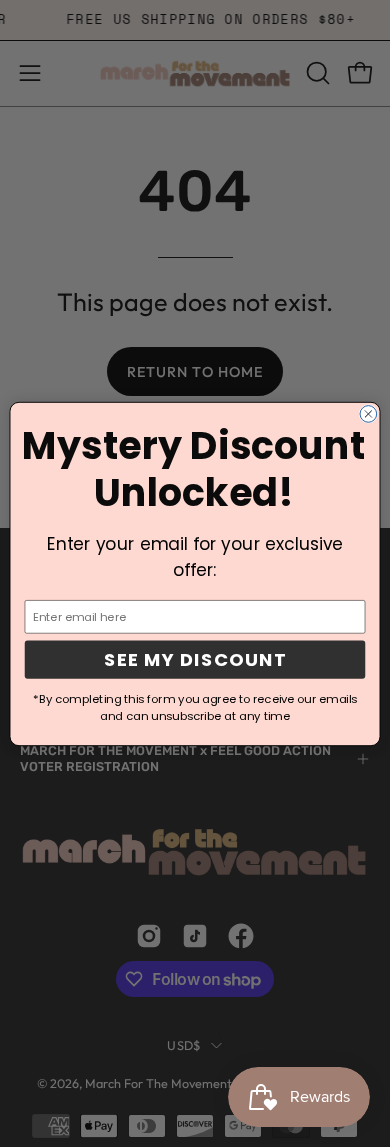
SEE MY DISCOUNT (195, 658)
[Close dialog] (368, 413)
